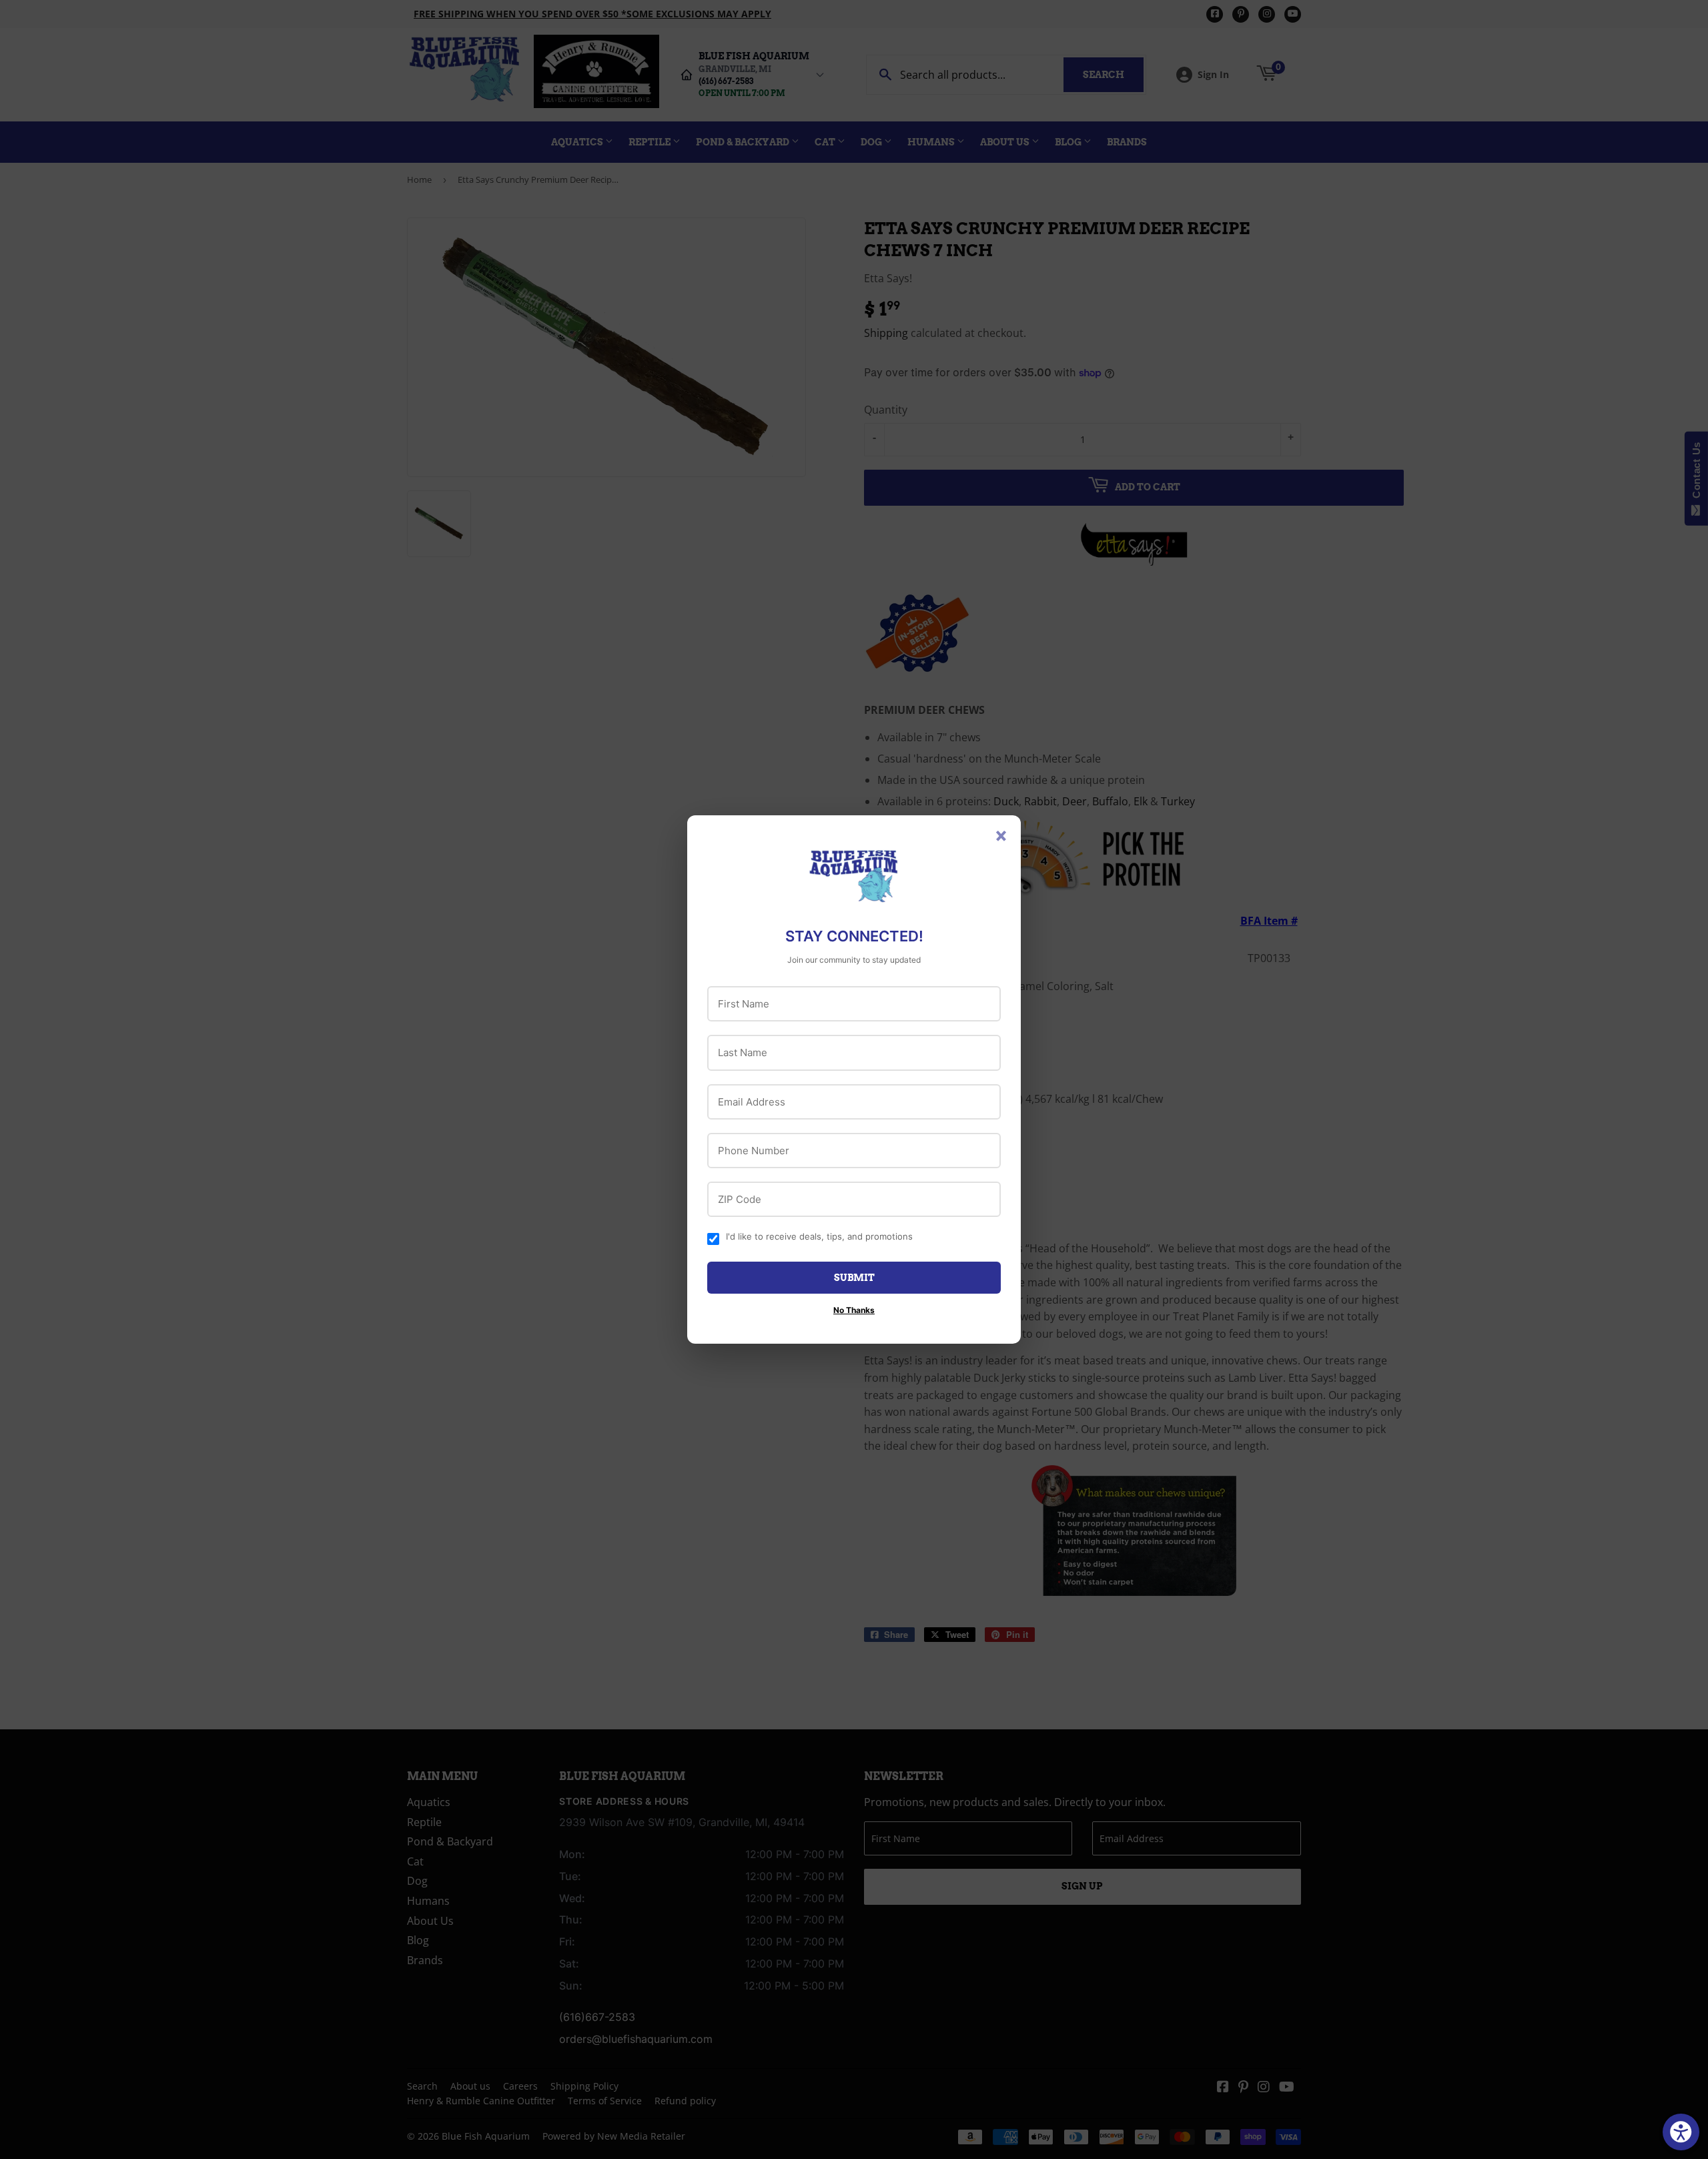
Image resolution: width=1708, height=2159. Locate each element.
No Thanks (854, 1310)
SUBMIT (854, 1278)
